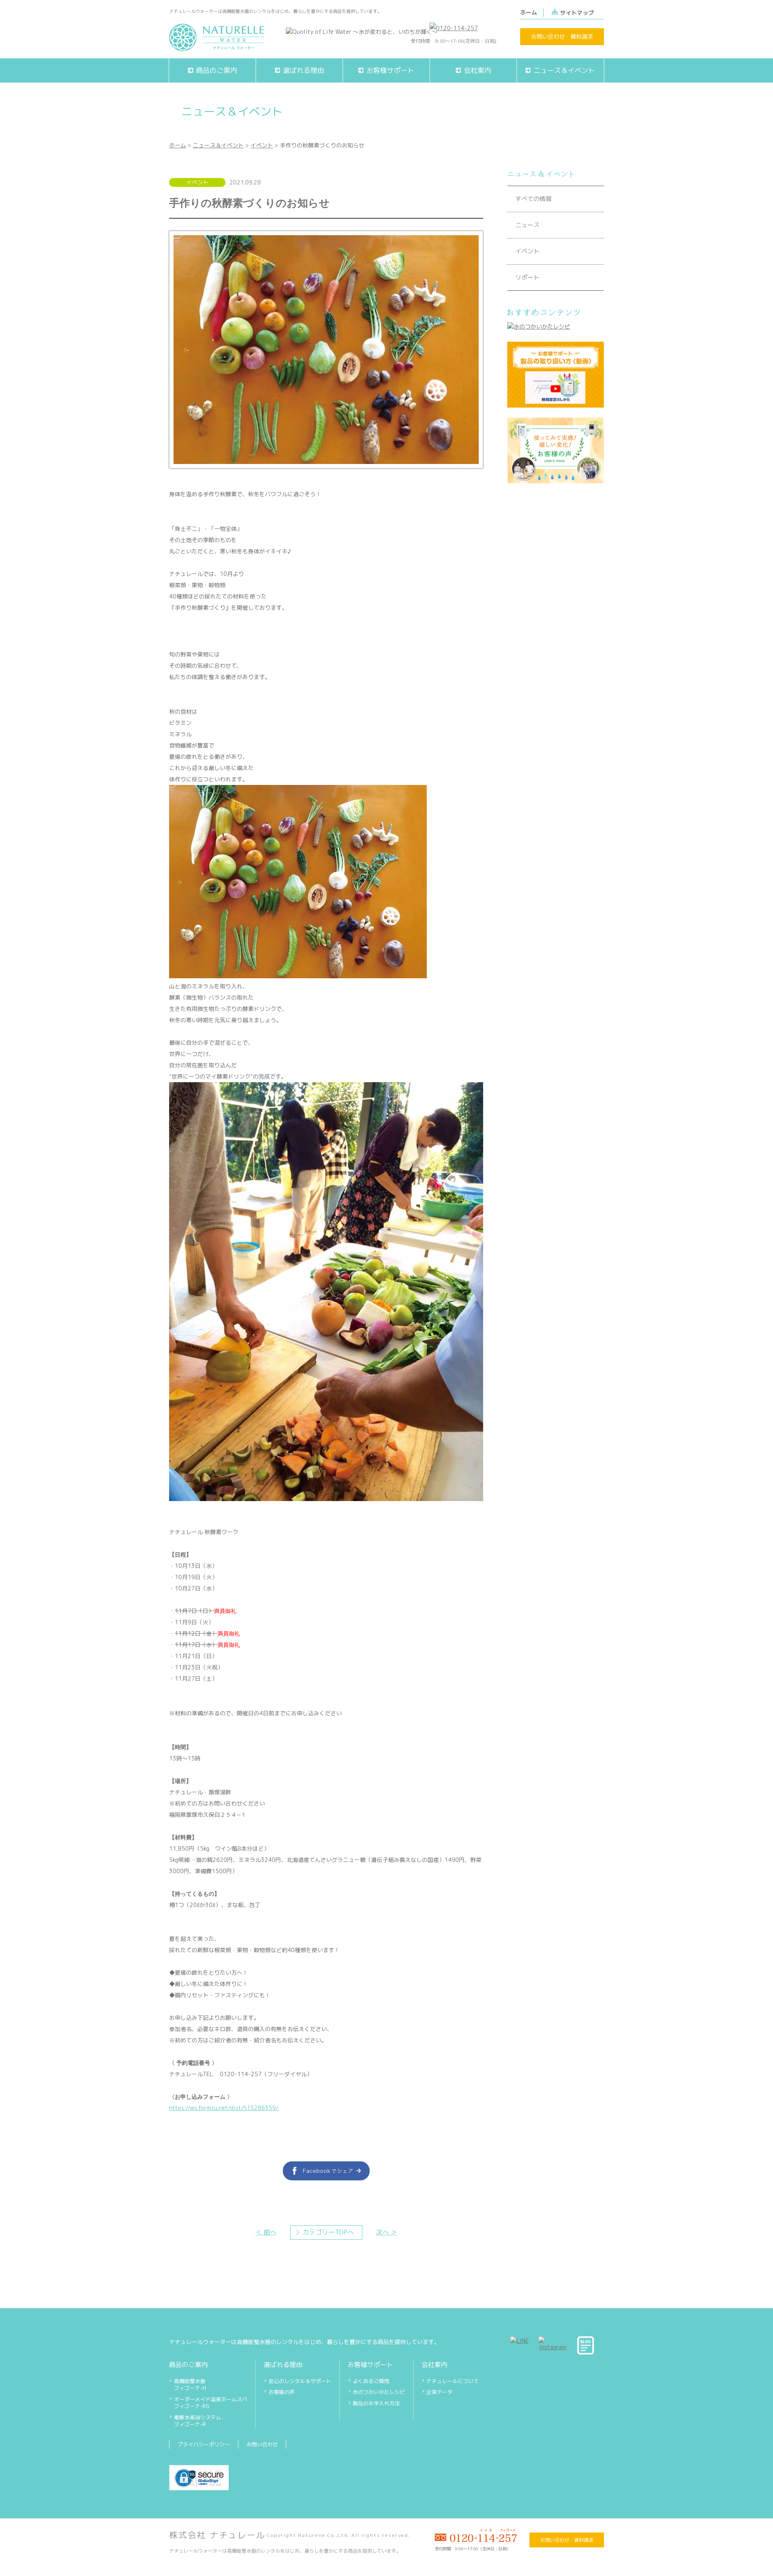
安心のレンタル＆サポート (300, 2381)
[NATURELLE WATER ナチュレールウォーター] (217, 47)
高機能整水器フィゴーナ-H (190, 2385)
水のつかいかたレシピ (379, 2392)
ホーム (529, 12)
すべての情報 (533, 199)
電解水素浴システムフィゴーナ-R (197, 2421)
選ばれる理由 (283, 2365)
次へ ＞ (386, 2232)
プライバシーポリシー (204, 2444)
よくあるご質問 (371, 2381)
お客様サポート (370, 2365)
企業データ (439, 2392)
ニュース (527, 225)
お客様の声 (282, 2392)
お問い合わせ (262, 2444)
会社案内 (434, 2365)
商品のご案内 (188, 2365)
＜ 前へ (266, 2232)
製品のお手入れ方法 (376, 2403)
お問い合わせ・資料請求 (562, 36)
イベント (262, 145)
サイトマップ (577, 13)
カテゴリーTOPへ (328, 2232)
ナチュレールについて (453, 2381)
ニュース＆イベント (218, 145)
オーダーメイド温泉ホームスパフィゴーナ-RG (211, 2403)
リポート (527, 277)
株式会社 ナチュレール (217, 2535)
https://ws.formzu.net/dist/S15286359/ (224, 2108)
